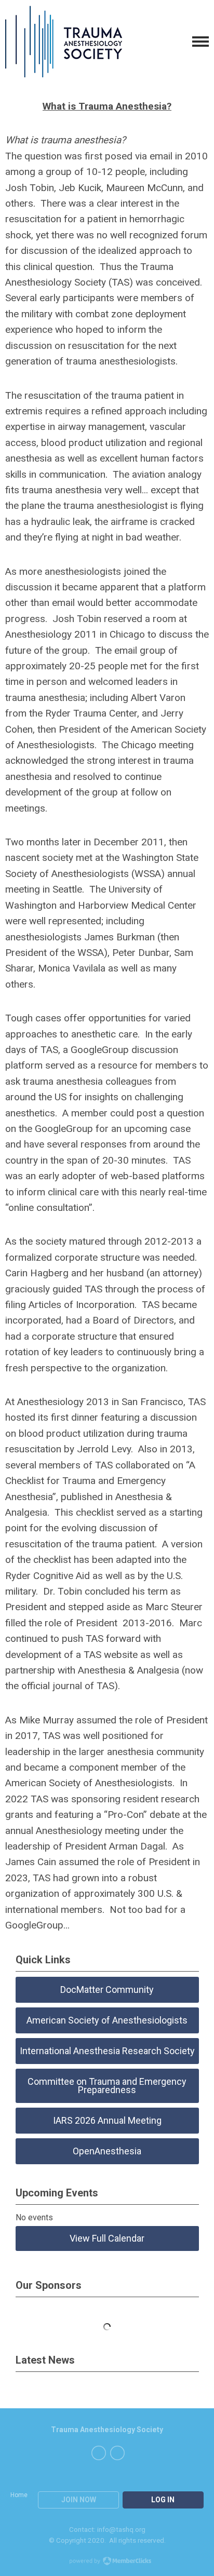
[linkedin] (117, 2453)
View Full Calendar (107, 2238)
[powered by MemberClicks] (107, 2562)
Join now (79, 2500)
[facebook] (99, 2453)
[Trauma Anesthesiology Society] (64, 42)
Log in (163, 2500)
